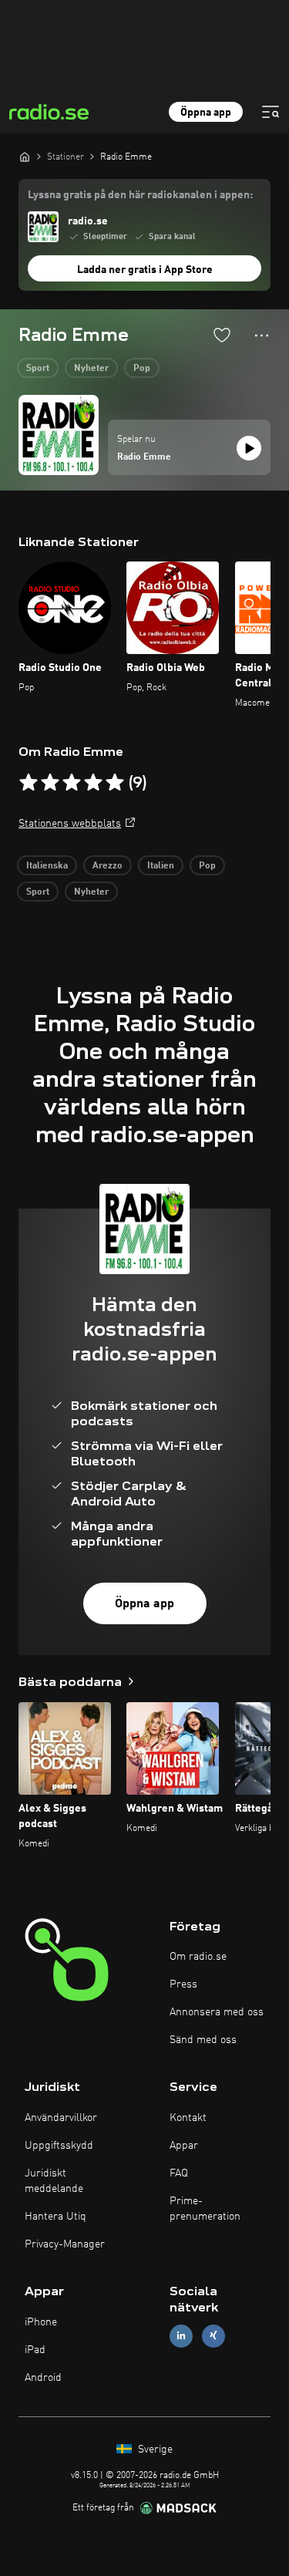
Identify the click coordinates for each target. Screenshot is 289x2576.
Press (183, 1984)
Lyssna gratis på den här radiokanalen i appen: (140, 195)
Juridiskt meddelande (54, 2181)
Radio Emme (144, 457)
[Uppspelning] (249, 448)
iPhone (41, 2322)
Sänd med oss (203, 2040)
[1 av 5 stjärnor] (29, 783)
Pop (142, 369)
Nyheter (91, 369)
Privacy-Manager (65, 2244)
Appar (184, 2146)
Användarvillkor (61, 2118)
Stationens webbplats (70, 824)
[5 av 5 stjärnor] (115, 783)
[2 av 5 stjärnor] (50, 783)
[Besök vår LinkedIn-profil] (181, 2336)
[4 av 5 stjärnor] (93, 783)
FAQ (179, 2173)
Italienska (47, 866)
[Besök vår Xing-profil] (213, 2336)
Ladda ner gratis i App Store (145, 270)
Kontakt (188, 2118)
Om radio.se (198, 1957)
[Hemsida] (25, 157)
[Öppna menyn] (271, 112)
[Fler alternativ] (262, 335)
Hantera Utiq (55, 2217)
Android (43, 2378)
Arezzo (108, 866)
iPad (35, 2350)
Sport (38, 369)
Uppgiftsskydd (59, 2146)
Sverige (154, 2450)
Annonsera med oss (217, 2012)
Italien (161, 866)
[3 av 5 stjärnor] (72, 783)
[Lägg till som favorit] (222, 335)
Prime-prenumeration (205, 2209)
